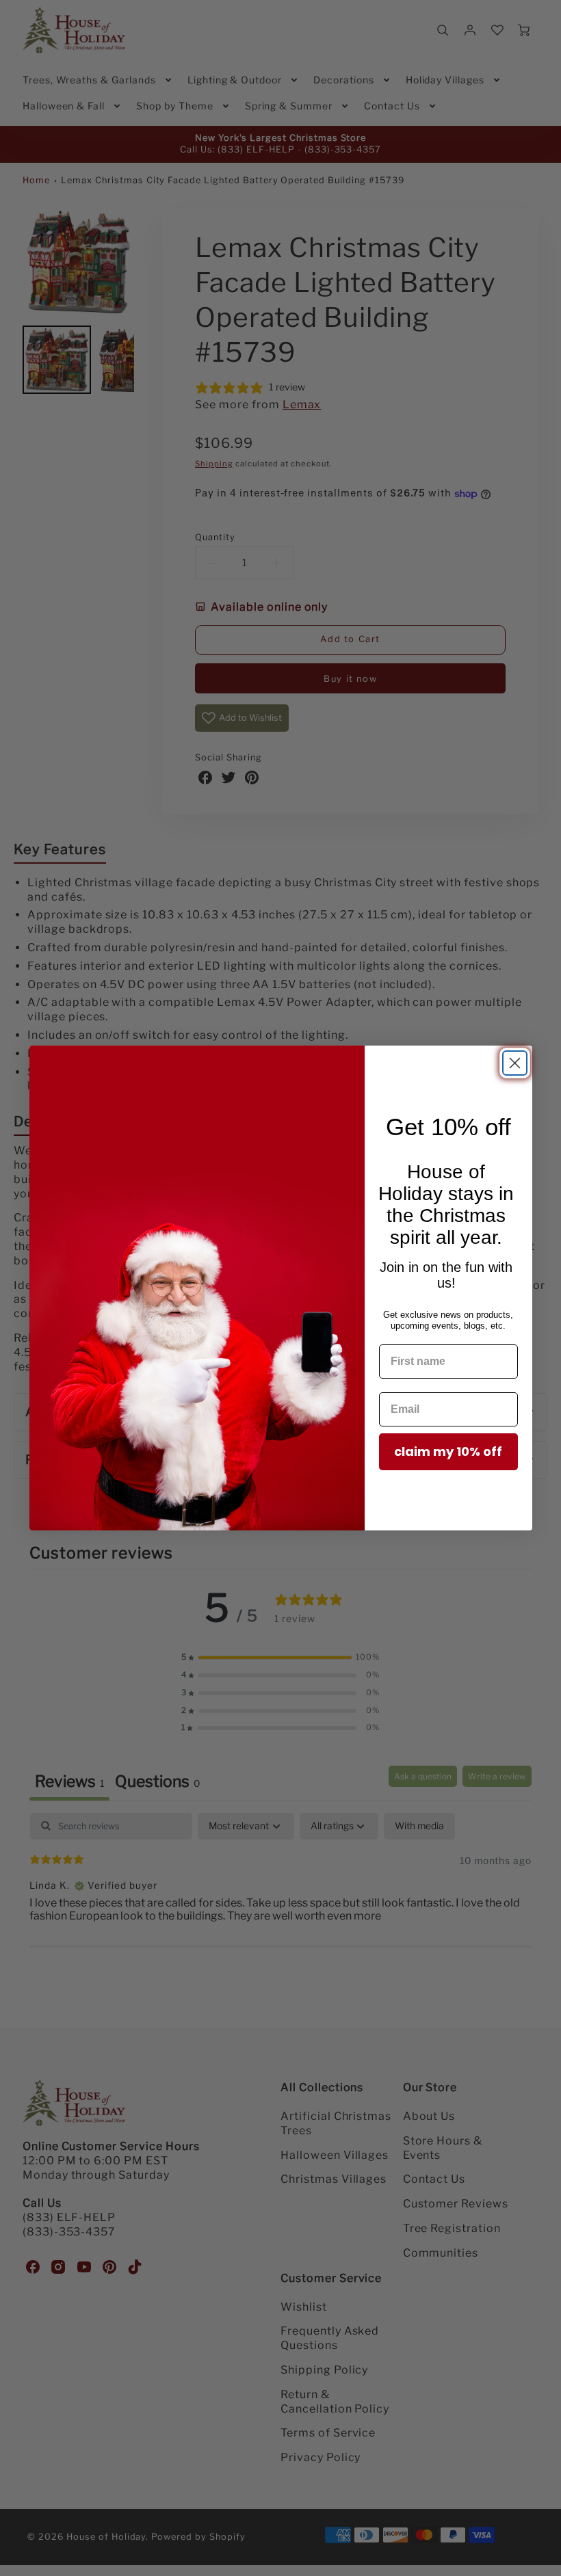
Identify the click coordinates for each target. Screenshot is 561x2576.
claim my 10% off (448, 1451)
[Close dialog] (515, 1063)
